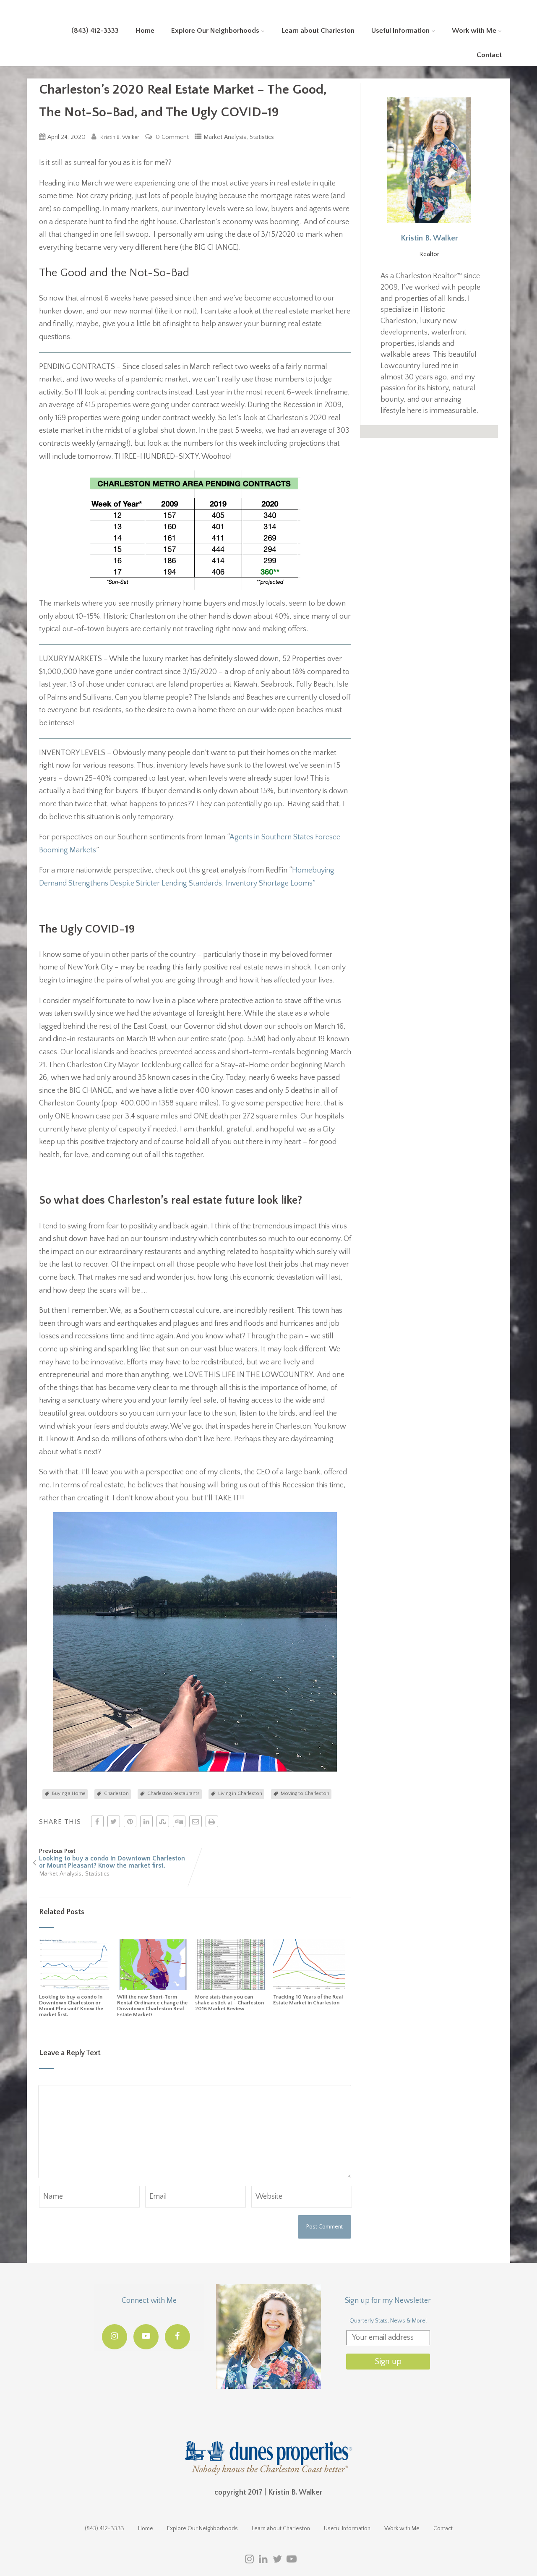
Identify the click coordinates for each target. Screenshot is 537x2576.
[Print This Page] (212, 1821)
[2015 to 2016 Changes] (231, 1988)
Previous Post (112, 1859)
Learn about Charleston (318, 31)
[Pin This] (130, 1821)
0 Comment (172, 137)
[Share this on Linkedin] (146, 1821)
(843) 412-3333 (95, 31)
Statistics (262, 137)
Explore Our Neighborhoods (215, 31)
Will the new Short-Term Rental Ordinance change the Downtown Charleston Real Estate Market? (152, 2006)
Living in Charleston (240, 1794)
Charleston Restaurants (173, 1794)
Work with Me (474, 31)
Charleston (116, 1794)
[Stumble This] (163, 1821)
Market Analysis (225, 137)
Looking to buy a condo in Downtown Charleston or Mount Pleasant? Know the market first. (71, 2006)
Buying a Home (69, 1794)
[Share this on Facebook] (97, 1821)
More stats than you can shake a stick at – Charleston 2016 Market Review (229, 2003)
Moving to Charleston (305, 1794)
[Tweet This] (114, 1821)
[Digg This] (179, 1821)
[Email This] (196, 1821)
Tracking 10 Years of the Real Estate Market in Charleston (308, 2000)
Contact (489, 55)
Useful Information (400, 31)
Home (145, 31)
